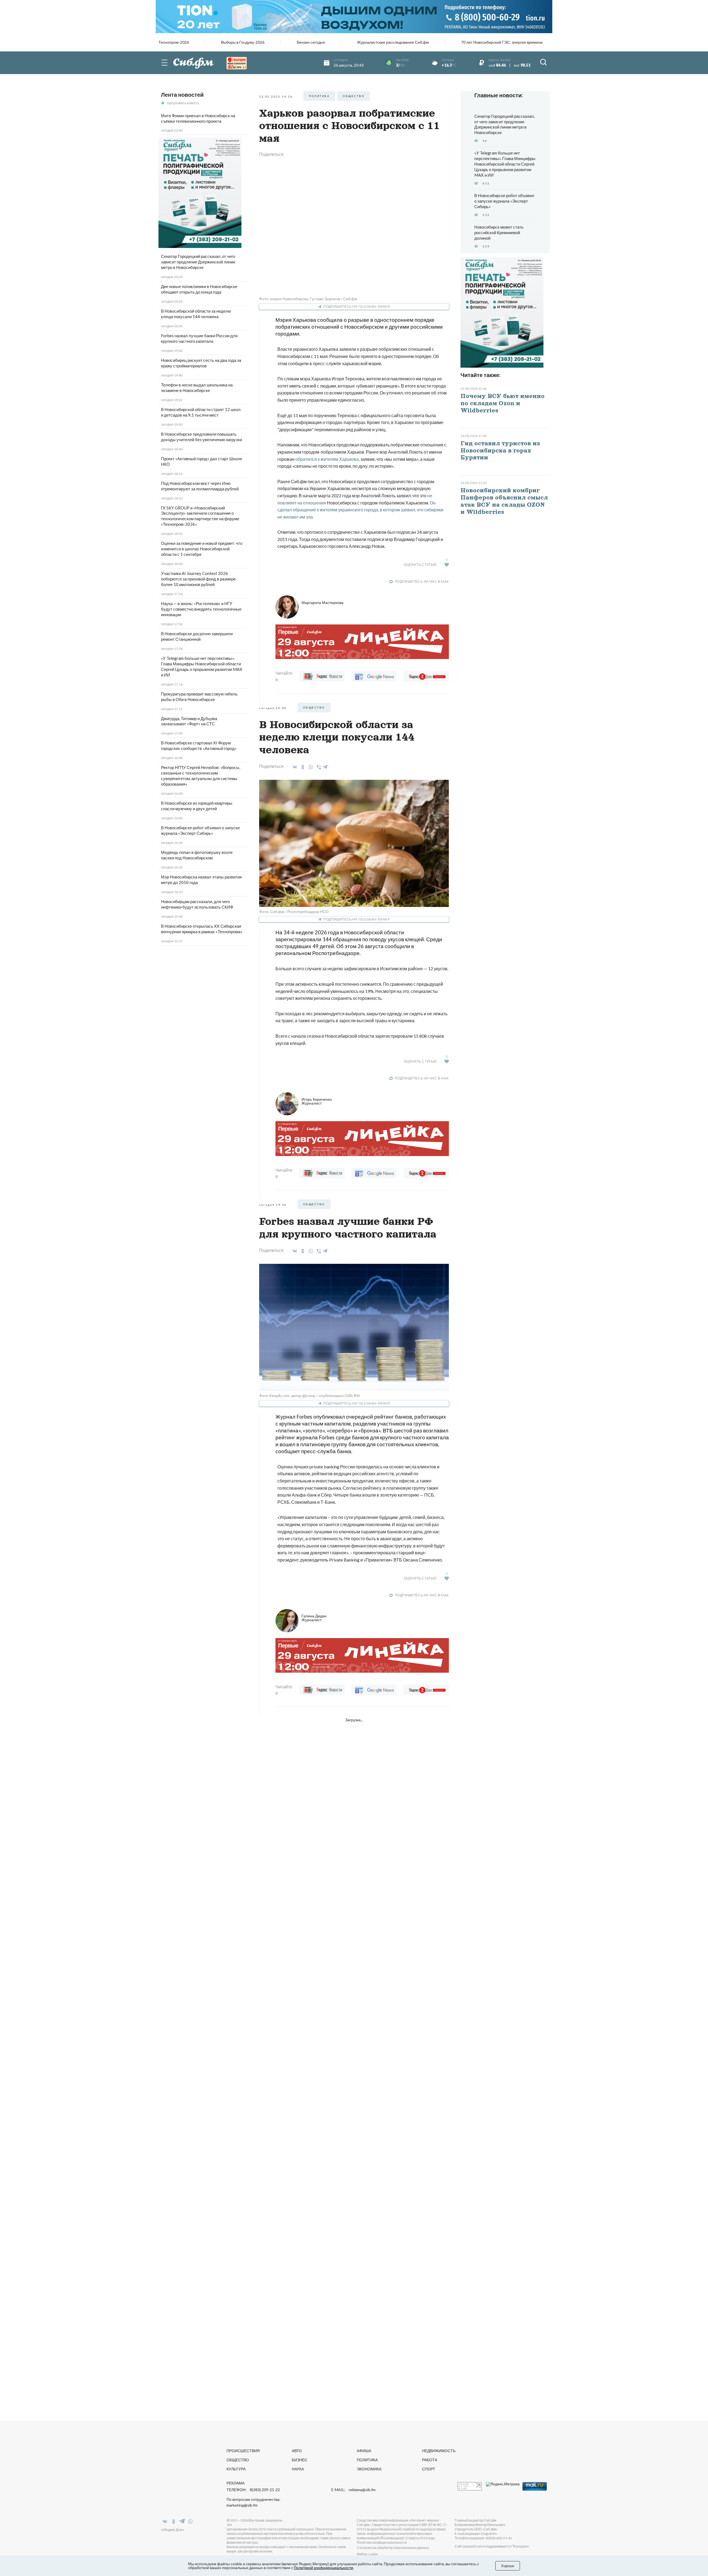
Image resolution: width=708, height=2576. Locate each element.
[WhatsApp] (310, 767)
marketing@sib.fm (242, 2505)
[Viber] (318, 767)
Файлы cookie (367, 2554)
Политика (367, 2460)
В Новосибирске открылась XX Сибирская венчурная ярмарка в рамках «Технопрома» (202, 929)
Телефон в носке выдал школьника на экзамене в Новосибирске (197, 388)
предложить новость (183, 103)
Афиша (364, 2451)
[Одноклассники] (302, 767)
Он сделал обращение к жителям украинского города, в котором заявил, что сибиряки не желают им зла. (360, 510)
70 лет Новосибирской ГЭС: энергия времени (502, 42)
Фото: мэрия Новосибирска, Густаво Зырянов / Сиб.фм (308, 299)
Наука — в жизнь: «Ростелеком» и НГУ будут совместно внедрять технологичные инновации (201, 609)
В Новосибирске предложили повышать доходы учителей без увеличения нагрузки (201, 437)
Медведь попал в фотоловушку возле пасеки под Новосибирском (197, 855)
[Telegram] (326, 766)
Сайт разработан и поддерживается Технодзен (492, 2546)
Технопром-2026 (174, 42)
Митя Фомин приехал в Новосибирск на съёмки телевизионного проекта (198, 118)
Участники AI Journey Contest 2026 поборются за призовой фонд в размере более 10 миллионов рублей (198, 579)
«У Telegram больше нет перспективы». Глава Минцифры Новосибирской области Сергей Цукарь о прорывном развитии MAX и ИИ (202, 666)
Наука (298, 2469)
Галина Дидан (314, 1618)
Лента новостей (182, 95)
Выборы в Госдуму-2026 (243, 42)
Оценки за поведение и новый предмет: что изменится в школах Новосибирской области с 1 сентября (202, 549)
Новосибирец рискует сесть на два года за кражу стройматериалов (201, 363)
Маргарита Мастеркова (322, 602)
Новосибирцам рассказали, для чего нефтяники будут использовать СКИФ (197, 904)
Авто (297, 2451)
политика (319, 96)
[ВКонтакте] (294, 767)
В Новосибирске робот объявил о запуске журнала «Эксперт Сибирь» (200, 830)
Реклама (235, 2483)
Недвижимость (439, 2451)
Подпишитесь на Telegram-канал (356, 306)
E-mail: (353, 2490)
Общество (238, 2460)
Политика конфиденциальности (382, 2542)
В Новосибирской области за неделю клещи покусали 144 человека (196, 314)
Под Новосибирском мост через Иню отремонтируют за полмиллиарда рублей (200, 486)
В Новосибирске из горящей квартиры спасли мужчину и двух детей (197, 806)
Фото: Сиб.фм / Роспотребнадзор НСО (294, 912)
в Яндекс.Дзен (173, 2530)
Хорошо (508, 2566)
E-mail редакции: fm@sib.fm (476, 2534)
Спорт (429, 2469)
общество (354, 96)
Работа (430, 2460)
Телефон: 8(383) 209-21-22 (253, 2490)
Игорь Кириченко (317, 1101)
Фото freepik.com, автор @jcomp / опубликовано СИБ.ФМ (309, 1396)
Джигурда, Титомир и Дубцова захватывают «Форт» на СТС (189, 721)
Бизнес (300, 2460)
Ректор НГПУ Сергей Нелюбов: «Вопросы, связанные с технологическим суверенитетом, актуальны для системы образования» (201, 776)
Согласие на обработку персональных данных (393, 2548)
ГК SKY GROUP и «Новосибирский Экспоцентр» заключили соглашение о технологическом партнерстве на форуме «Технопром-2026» (200, 516)
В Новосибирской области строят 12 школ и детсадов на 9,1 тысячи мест (201, 412)
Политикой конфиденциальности (323, 2568)
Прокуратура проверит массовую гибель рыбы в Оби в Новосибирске (199, 697)
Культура (236, 2469)
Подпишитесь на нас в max (422, 581)
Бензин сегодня (311, 42)
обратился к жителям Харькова (327, 459)
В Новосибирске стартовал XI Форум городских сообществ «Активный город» (199, 746)
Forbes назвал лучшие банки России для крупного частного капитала (199, 338)
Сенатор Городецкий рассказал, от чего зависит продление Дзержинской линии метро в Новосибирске (198, 262)
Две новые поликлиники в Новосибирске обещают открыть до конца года (199, 289)
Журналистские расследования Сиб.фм (393, 42)
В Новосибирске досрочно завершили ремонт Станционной (197, 636)
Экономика (369, 2469)
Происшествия (243, 2451)
